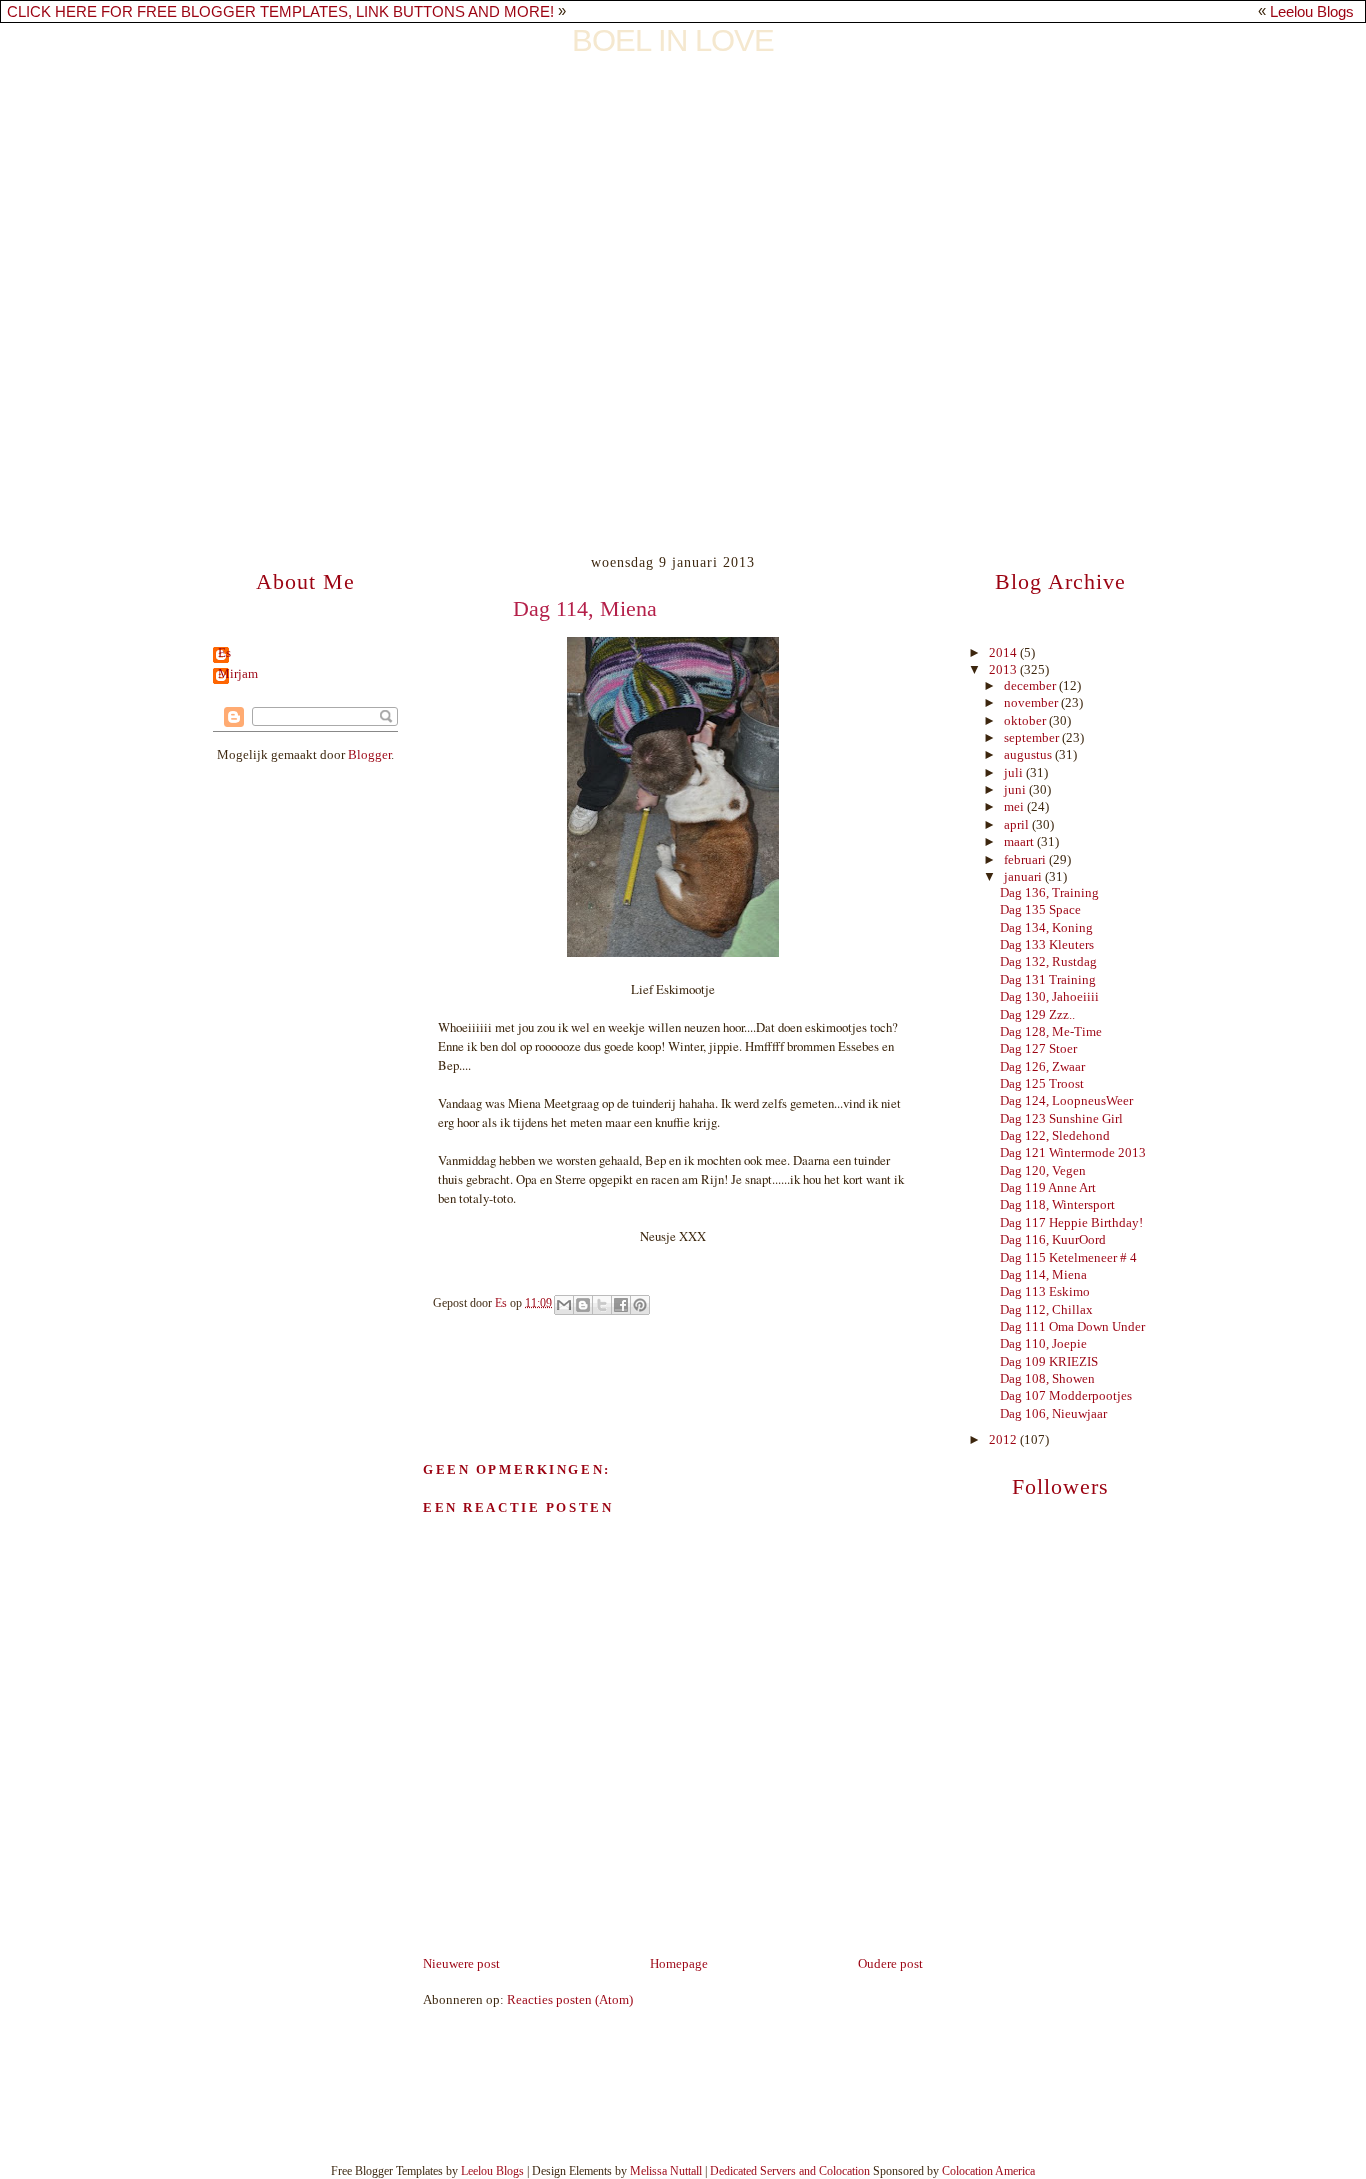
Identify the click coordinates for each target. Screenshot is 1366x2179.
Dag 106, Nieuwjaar (1053, 1414)
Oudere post (890, 1964)
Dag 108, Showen (1047, 1379)
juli (1015, 773)
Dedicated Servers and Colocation (790, 2171)
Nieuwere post (461, 1964)
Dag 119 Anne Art (1048, 1188)
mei (1015, 807)
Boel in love (673, 40)
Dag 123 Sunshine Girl (1061, 1119)
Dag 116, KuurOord (1053, 1240)
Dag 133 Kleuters (1047, 945)
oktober (1026, 721)
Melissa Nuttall (666, 2171)
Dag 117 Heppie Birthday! (1071, 1223)
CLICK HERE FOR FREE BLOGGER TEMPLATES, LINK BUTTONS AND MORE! (280, 11)
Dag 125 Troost (1042, 1084)
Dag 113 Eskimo (1045, 1292)
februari (1026, 860)
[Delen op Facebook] (621, 1305)
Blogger (369, 755)
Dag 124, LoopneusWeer (1066, 1101)
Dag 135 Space (1040, 910)
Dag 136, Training (1049, 893)
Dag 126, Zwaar (1042, 1067)
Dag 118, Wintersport (1057, 1205)
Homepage (679, 1964)
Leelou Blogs (1312, 11)
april (1018, 825)
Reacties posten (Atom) (570, 2000)
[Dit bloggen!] (583, 1305)
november (1032, 703)
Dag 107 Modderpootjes (1066, 1396)
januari (1024, 877)
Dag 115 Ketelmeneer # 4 (1068, 1258)
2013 (1004, 670)
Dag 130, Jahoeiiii (1049, 997)
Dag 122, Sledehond (1055, 1136)
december (1031, 686)
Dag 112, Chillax (1046, 1310)
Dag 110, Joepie (1043, 1344)
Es (224, 653)
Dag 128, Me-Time (1051, 1032)
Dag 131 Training (1048, 980)
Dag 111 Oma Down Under (1072, 1327)
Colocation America (988, 2171)
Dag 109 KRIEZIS (1049, 1362)
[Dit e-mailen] (564, 1305)
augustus (1029, 755)
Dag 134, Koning (1046, 928)
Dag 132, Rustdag (1048, 962)
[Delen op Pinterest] (640, 1305)
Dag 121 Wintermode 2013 (1073, 1153)
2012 (1004, 1440)
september (1033, 738)
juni (1016, 790)
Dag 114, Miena (1043, 1275)
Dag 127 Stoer (1038, 1049)
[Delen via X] (602, 1305)
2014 (1004, 653)
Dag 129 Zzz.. (1037, 1015)
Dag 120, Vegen (1043, 1171)
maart (1020, 842)
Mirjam (238, 674)
